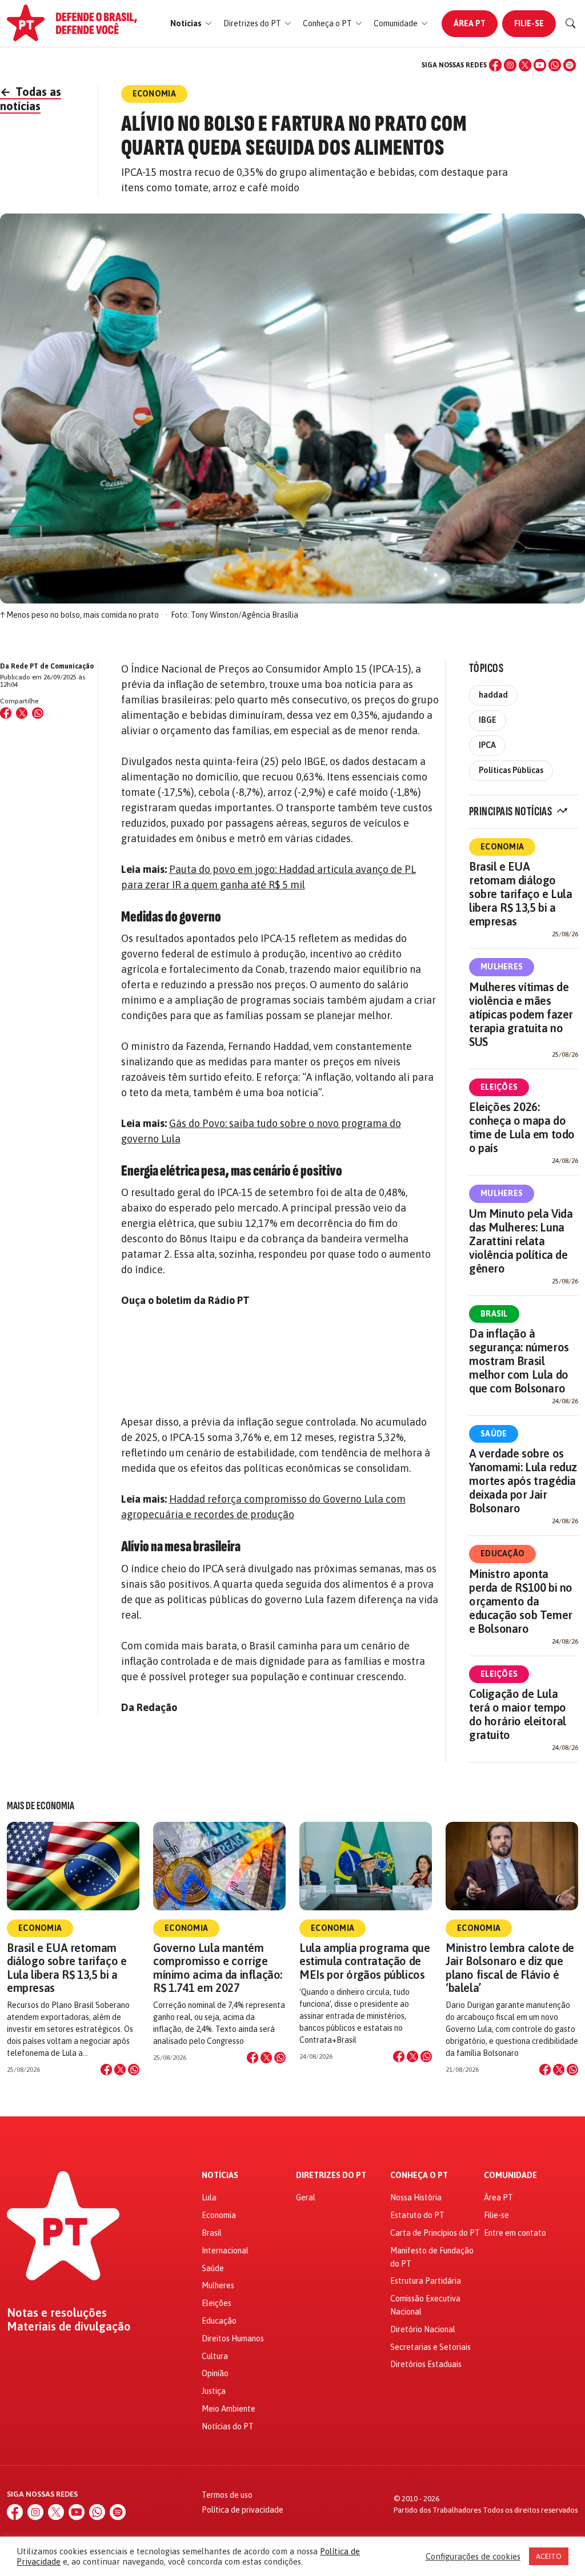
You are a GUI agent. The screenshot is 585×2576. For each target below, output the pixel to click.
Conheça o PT (419, 2175)
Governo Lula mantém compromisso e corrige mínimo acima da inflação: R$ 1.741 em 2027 (218, 1968)
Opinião (215, 2373)
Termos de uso (227, 2495)
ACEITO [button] (549, 2556)
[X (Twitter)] (525, 65)
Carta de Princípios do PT (435, 2233)
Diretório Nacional (423, 2329)
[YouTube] (540, 65)
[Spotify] (570, 65)
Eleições (499, 1087)
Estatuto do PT (417, 2215)
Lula (209, 2197)
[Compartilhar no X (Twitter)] (22, 713)
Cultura (215, 2356)
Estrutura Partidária (426, 2281)
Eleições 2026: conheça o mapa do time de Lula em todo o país (522, 1127)
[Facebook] (495, 65)
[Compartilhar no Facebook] (6, 713)
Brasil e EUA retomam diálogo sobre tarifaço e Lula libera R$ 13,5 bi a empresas (521, 894)
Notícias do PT (228, 2426)
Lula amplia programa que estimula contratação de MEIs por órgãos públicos (364, 1961)
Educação (502, 1553)
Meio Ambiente (229, 2409)
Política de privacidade (243, 2510)
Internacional (225, 2251)
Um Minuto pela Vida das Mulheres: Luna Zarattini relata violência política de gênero (521, 1241)
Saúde (494, 1434)
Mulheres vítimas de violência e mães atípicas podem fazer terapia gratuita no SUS (521, 1014)
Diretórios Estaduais (426, 2364)
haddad (493, 695)
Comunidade (510, 2175)
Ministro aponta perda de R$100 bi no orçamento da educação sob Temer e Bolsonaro (521, 1601)
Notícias (220, 2175)
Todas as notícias (31, 99)
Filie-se (529, 23)
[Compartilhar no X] (120, 2070)
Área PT (470, 23)
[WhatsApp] (555, 65)
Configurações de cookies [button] (473, 2556)
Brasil (494, 1314)
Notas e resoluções (57, 2313)
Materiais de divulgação (69, 2327)
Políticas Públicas (511, 770)
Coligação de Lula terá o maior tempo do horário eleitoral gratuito (518, 1714)
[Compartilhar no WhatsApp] (38, 713)
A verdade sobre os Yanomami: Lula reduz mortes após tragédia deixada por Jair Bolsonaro (523, 1481)
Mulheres (502, 967)
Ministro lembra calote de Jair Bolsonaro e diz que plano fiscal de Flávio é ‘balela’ (510, 1968)
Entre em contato (515, 2233)
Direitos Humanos (233, 2338)
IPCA (487, 745)
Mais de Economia (41, 1806)
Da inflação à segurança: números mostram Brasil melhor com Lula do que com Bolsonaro (519, 1361)
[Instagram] (510, 65)
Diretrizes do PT (331, 2175)
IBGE (488, 720)
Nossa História (416, 2197)
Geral (306, 2197)
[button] (191, 24)
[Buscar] (571, 23)
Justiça (214, 2391)
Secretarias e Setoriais (430, 2347)
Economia (502, 847)
